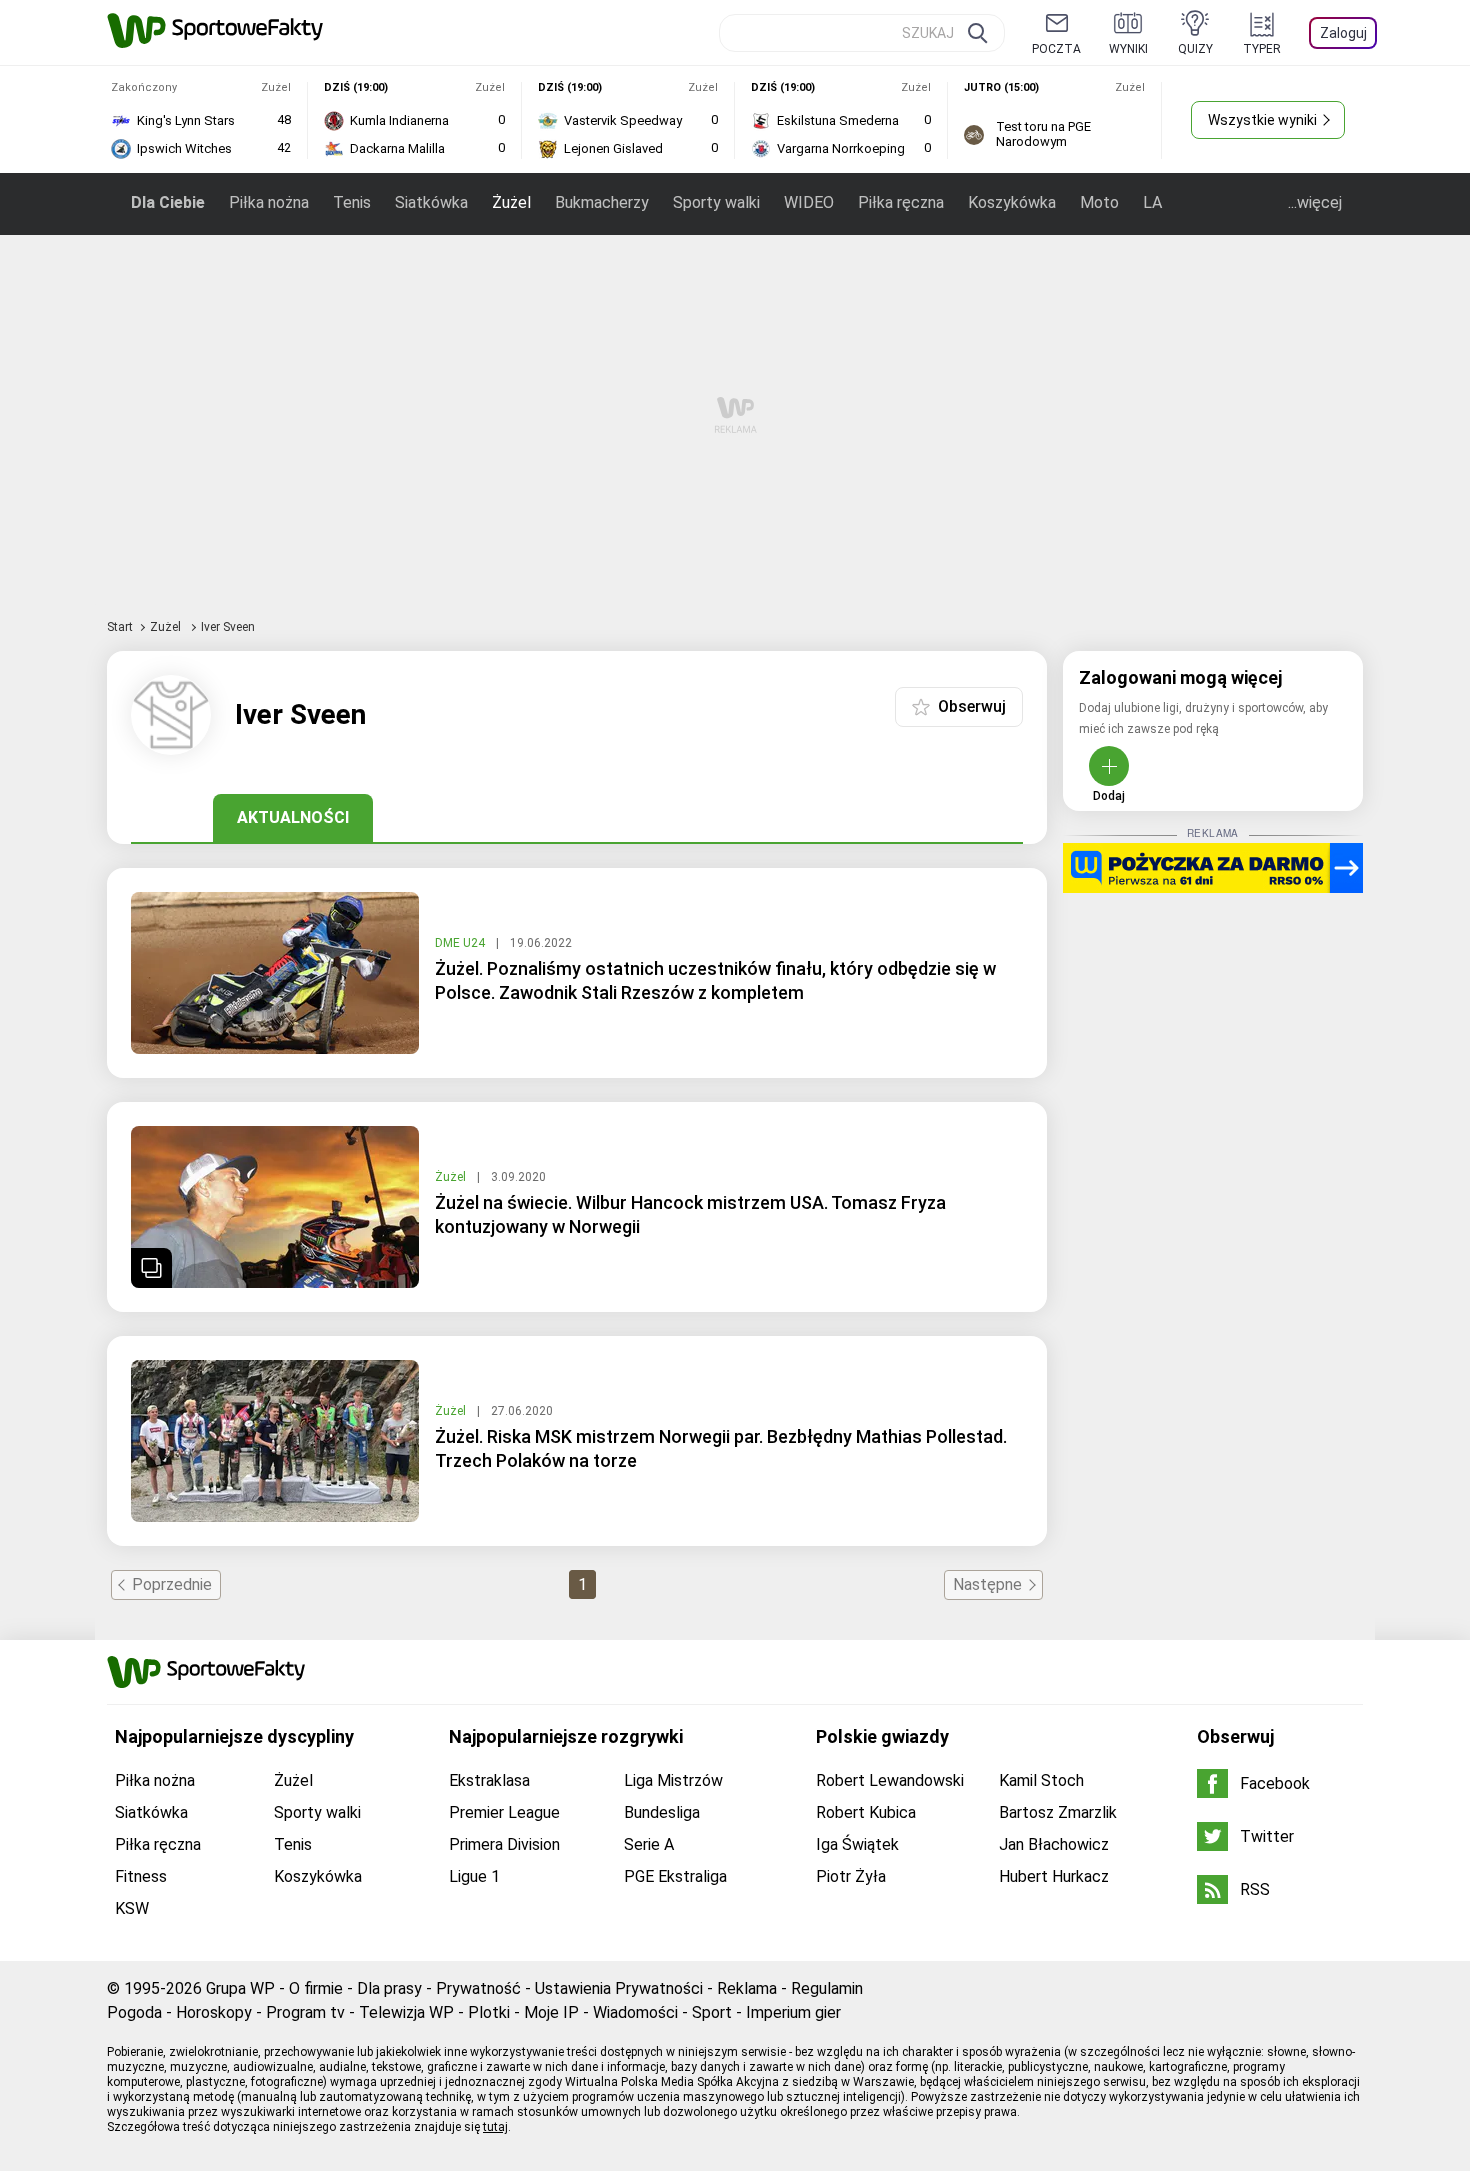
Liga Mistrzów (673, 1780)
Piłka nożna (269, 202)
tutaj (495, 2127)
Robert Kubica (866, 1812)
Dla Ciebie (168, 202)
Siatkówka (431, 202)
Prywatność (478, 1988)
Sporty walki (716, 202)
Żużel (511, 202)
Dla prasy (389, 1988)
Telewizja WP (406, 2012)
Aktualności (293, 817)
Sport (712, 2012)
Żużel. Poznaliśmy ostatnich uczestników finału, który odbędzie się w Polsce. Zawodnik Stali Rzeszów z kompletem (715, 980)
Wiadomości (635, 2012)
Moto (1099, 202)
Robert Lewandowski (890, 1780)
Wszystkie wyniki (1262, 120)
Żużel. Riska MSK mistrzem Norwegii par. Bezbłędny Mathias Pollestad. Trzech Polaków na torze (721, 1448)
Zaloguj (1343, 33)
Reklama (747, 1988)
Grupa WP (240, 1988)
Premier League (504, 1812)
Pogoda (134, 2012)
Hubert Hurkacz (1054, 1876)
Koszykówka (1012, 202)
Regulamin (827, 1988)
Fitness (141, 1876)
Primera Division (504, 1844)
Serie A (649, 1844)
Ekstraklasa (489, 1780)
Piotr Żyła (851, 1876)
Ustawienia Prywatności (619, 1988)
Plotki (489, 2012)
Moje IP (551, 2012)
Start (120, 627)
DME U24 (461, 943)
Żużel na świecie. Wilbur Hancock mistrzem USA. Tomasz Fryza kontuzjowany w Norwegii (690, 1214)
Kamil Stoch (1041, 1780)
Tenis (352, 202)
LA (1152, 202)
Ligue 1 (474, 1876)
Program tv (305, 2012)
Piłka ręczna (901, 202)
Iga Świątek (857, 1844)
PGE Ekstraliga (675, 1876)
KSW (132, 1908)
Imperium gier (793, 2012)
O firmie (316, 1988)
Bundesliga (662, 1812)
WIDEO (809, 202)
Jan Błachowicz (1054, 1844)
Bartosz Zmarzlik (1058, 1812)
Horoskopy (214, 2012)
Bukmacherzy (602, 202)
